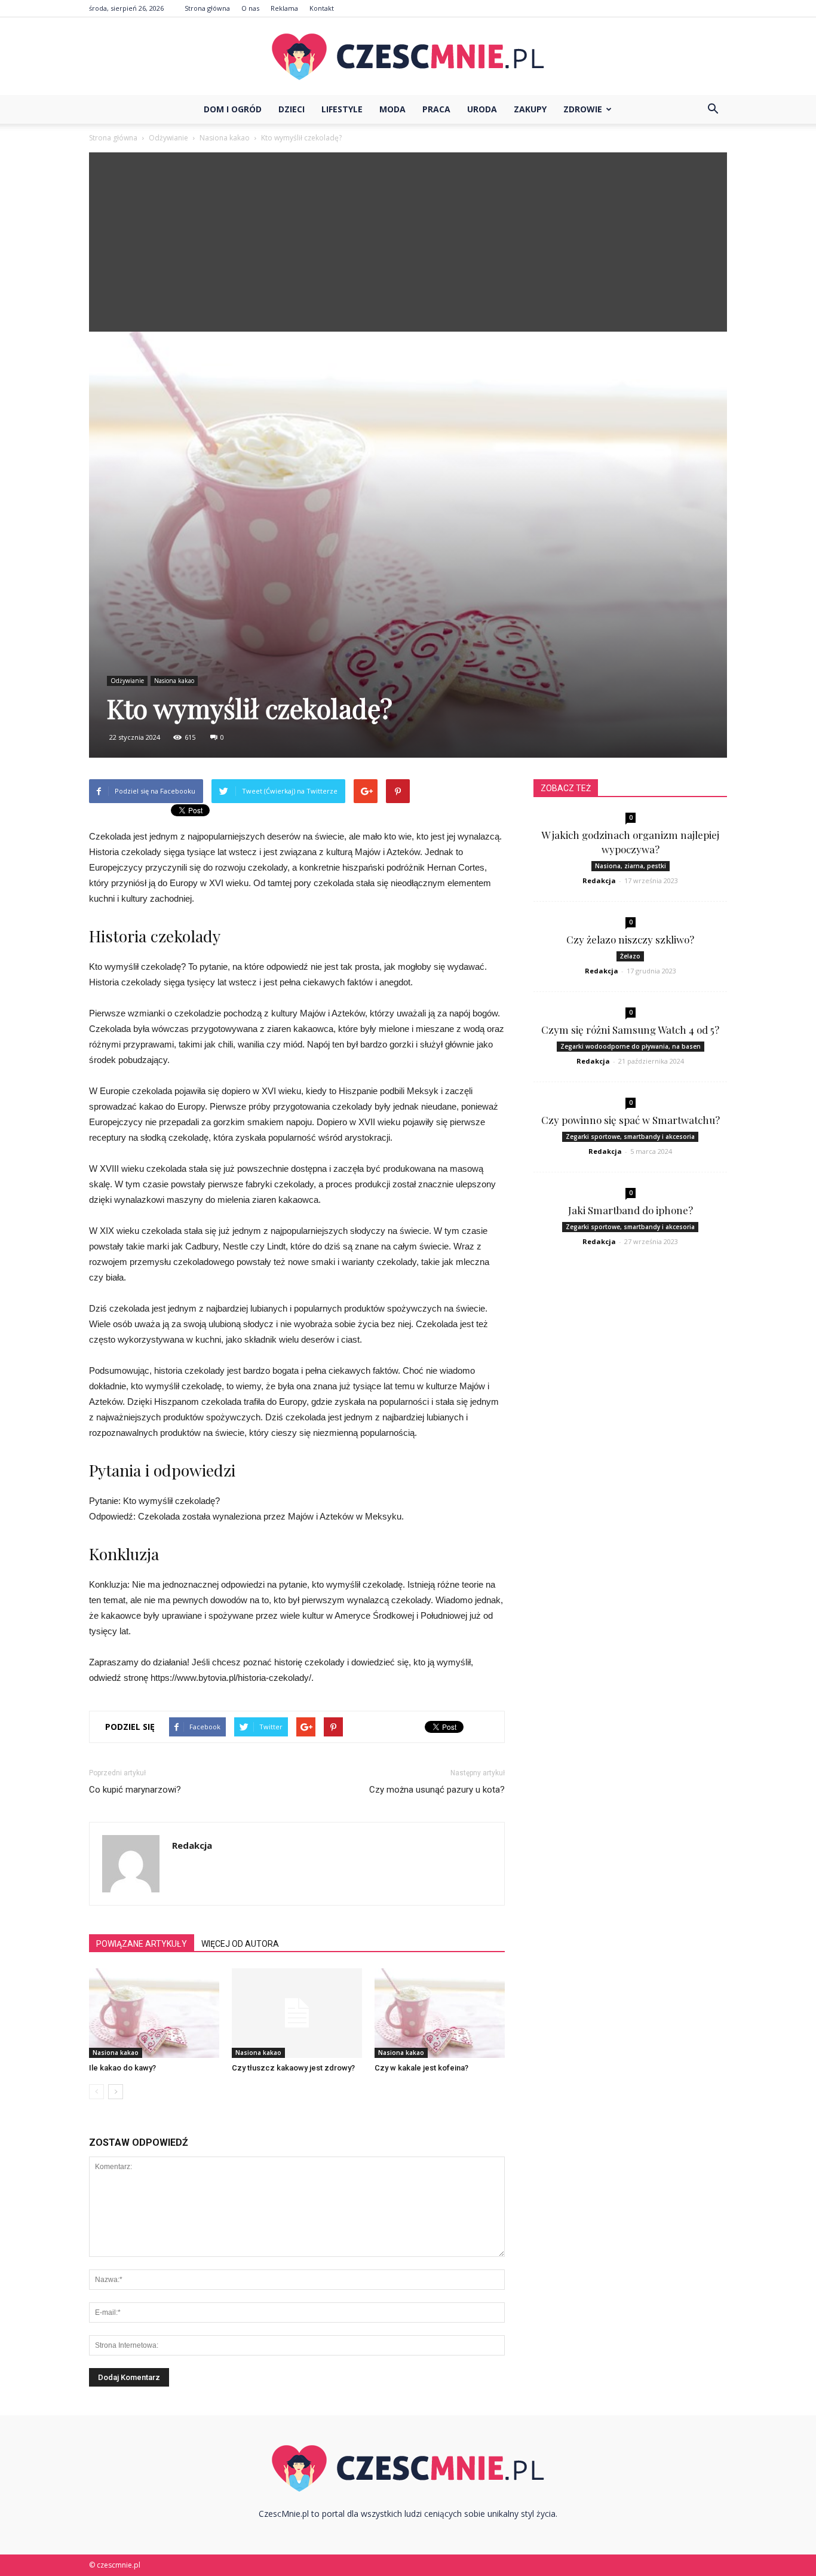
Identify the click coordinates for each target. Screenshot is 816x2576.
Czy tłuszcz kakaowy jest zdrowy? (293, 2068)
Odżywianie (127, 681)
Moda (392, 109)
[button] (713, 109)
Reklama (284, 8)
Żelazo (630, 956)
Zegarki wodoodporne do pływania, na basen (631, 1046)
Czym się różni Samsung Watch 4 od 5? (630, 1030)
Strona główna (207, 8)
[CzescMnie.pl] (408, 57)
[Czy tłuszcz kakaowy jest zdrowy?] (297, 2013)
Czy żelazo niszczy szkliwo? (630, 939)
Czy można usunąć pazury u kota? (437, 1790)
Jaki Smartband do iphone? (631, 1210)
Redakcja (192, 1845)
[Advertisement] (408, 242)
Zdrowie (583, 109)
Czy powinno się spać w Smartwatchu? (631, 1120)
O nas (250, 8)
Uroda (482, 109)
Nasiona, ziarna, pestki (631, 866)
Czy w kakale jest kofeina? (421, 2068)
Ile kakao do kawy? (122, 2068)
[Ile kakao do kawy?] (154, 2013)
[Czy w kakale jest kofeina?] (440, 2013)
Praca (436, 109)
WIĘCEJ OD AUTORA (240, 1944)
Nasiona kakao (174, 681)
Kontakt (322, 8)
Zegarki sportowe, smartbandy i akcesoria (630, 1137)
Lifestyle (342, 109)
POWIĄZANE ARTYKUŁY (142, 1944)
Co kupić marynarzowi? (135, 1790)
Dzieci (292, 109)
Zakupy (530, 109)
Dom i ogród (233, 109)
